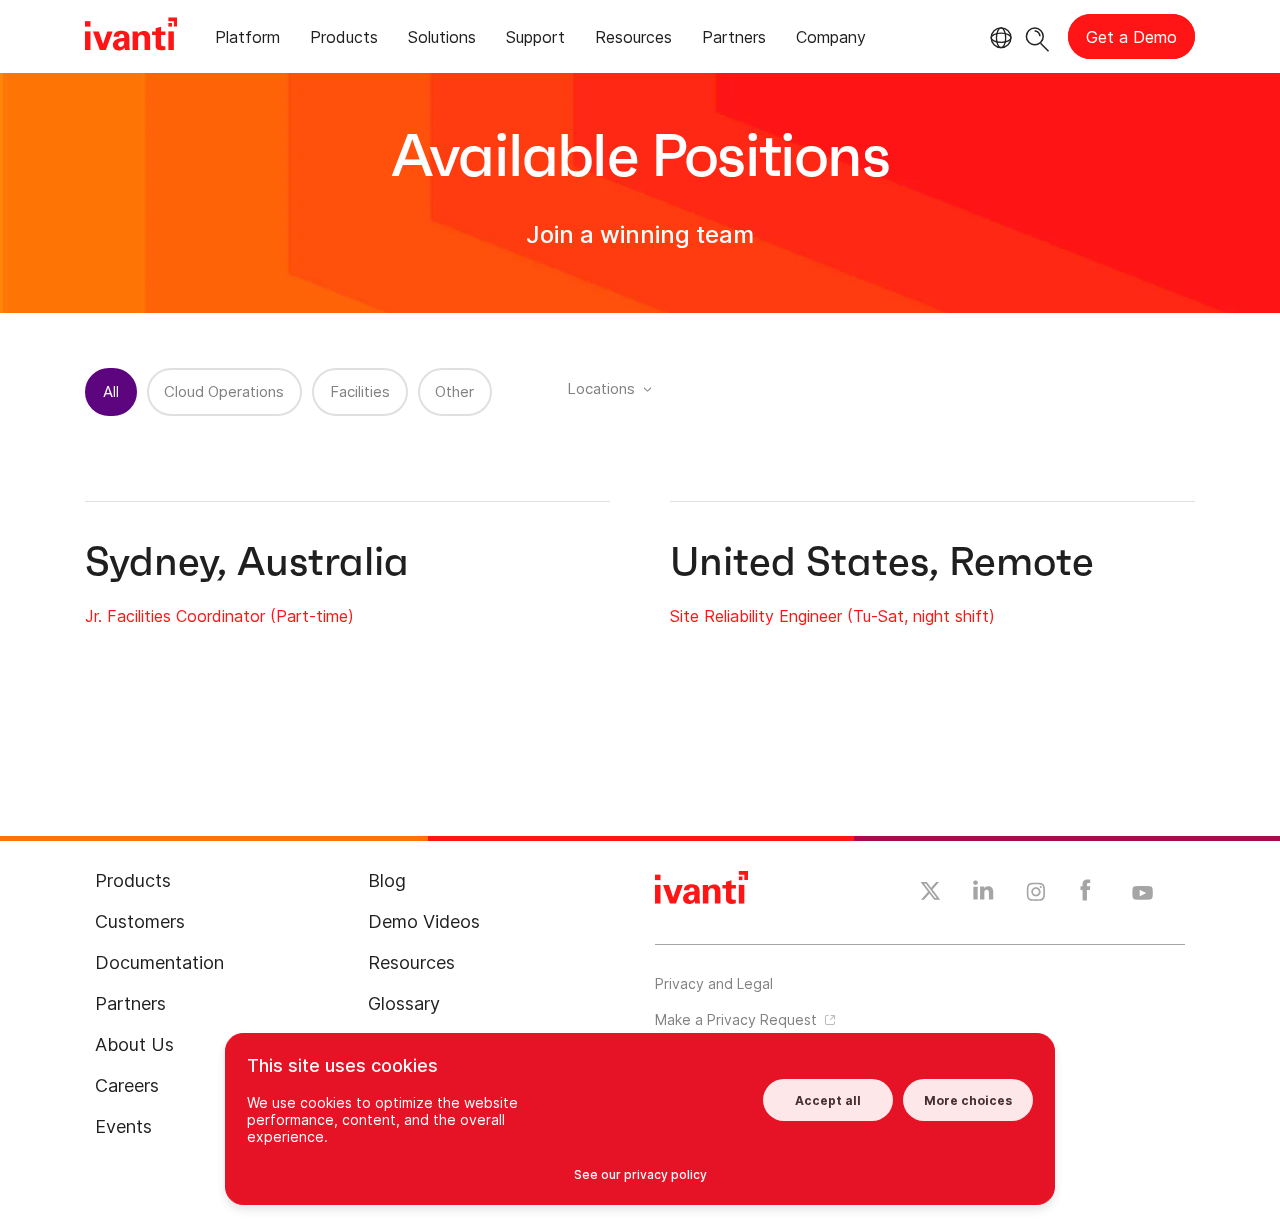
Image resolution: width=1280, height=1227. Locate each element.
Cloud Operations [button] (224, 391)
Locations (601, 388)
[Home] (131, 37)
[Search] (1037, 36)
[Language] (998, 38)
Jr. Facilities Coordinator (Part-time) (219, 616)
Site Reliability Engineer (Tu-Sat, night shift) (832, 616)
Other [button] (454, 391)
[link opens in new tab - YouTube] (1142, 894)
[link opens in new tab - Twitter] (930, 894)
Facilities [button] (360, 391)
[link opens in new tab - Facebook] (1085, 895)
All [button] (111, 391)
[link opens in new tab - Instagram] (1036, 895)
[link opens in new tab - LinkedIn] (983, 895)
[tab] (247, 40)
